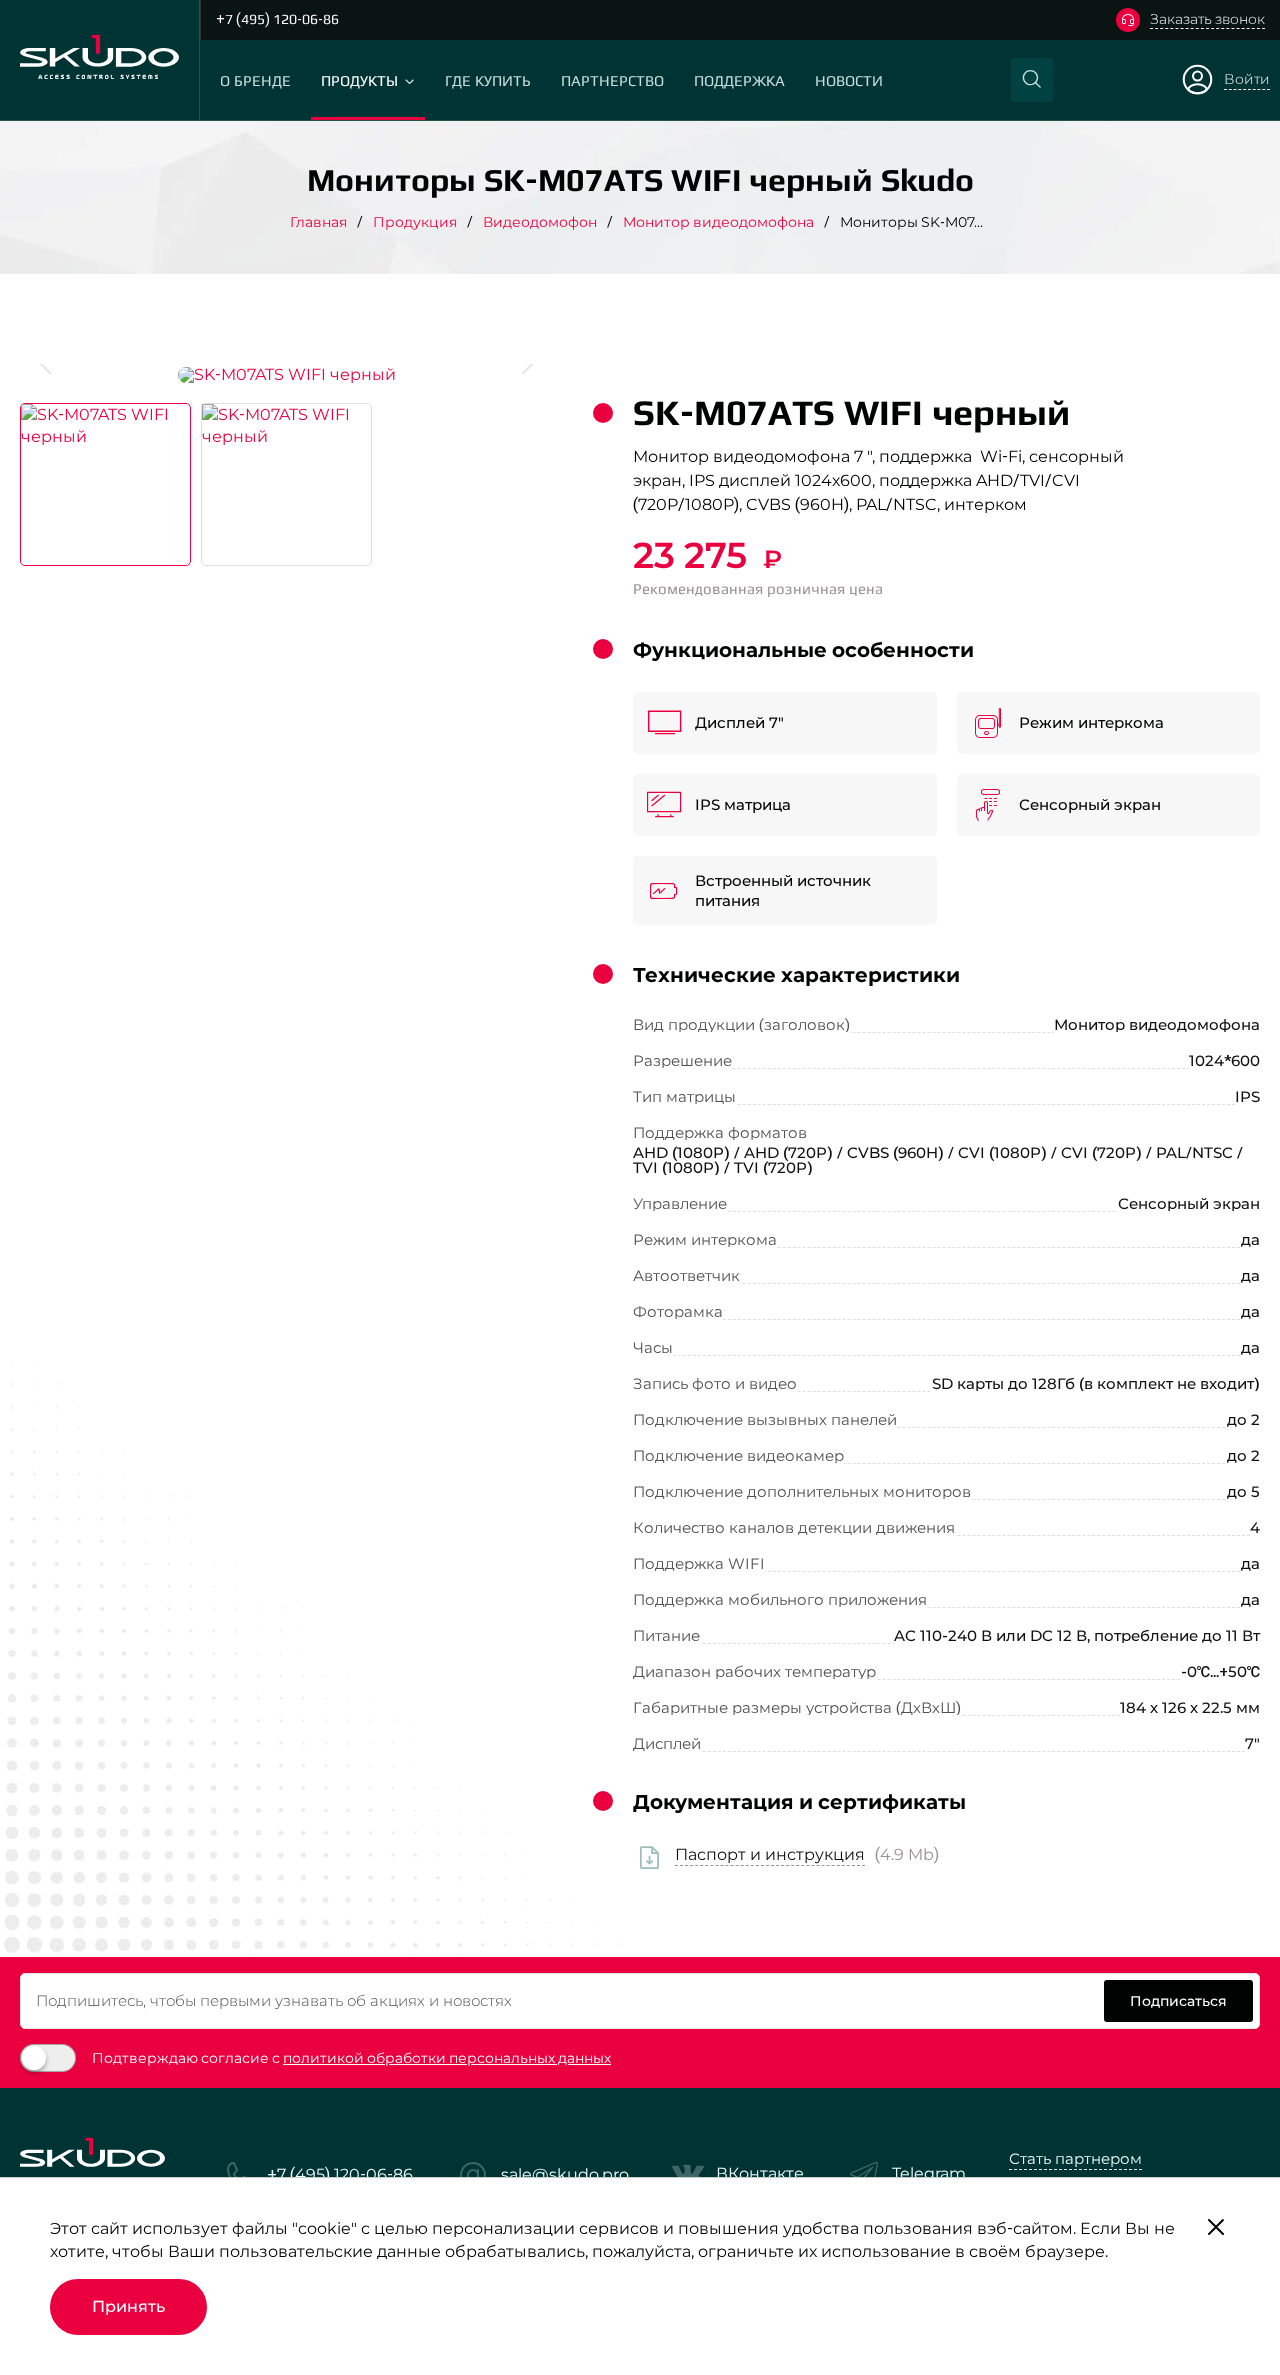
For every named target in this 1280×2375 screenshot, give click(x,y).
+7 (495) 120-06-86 (277, 19)
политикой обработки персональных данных (447, 2058)
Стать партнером (1075, 2158)
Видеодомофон (540, 222)
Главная (318, 222)
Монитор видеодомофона (718, 222)
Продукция (415, 222)
